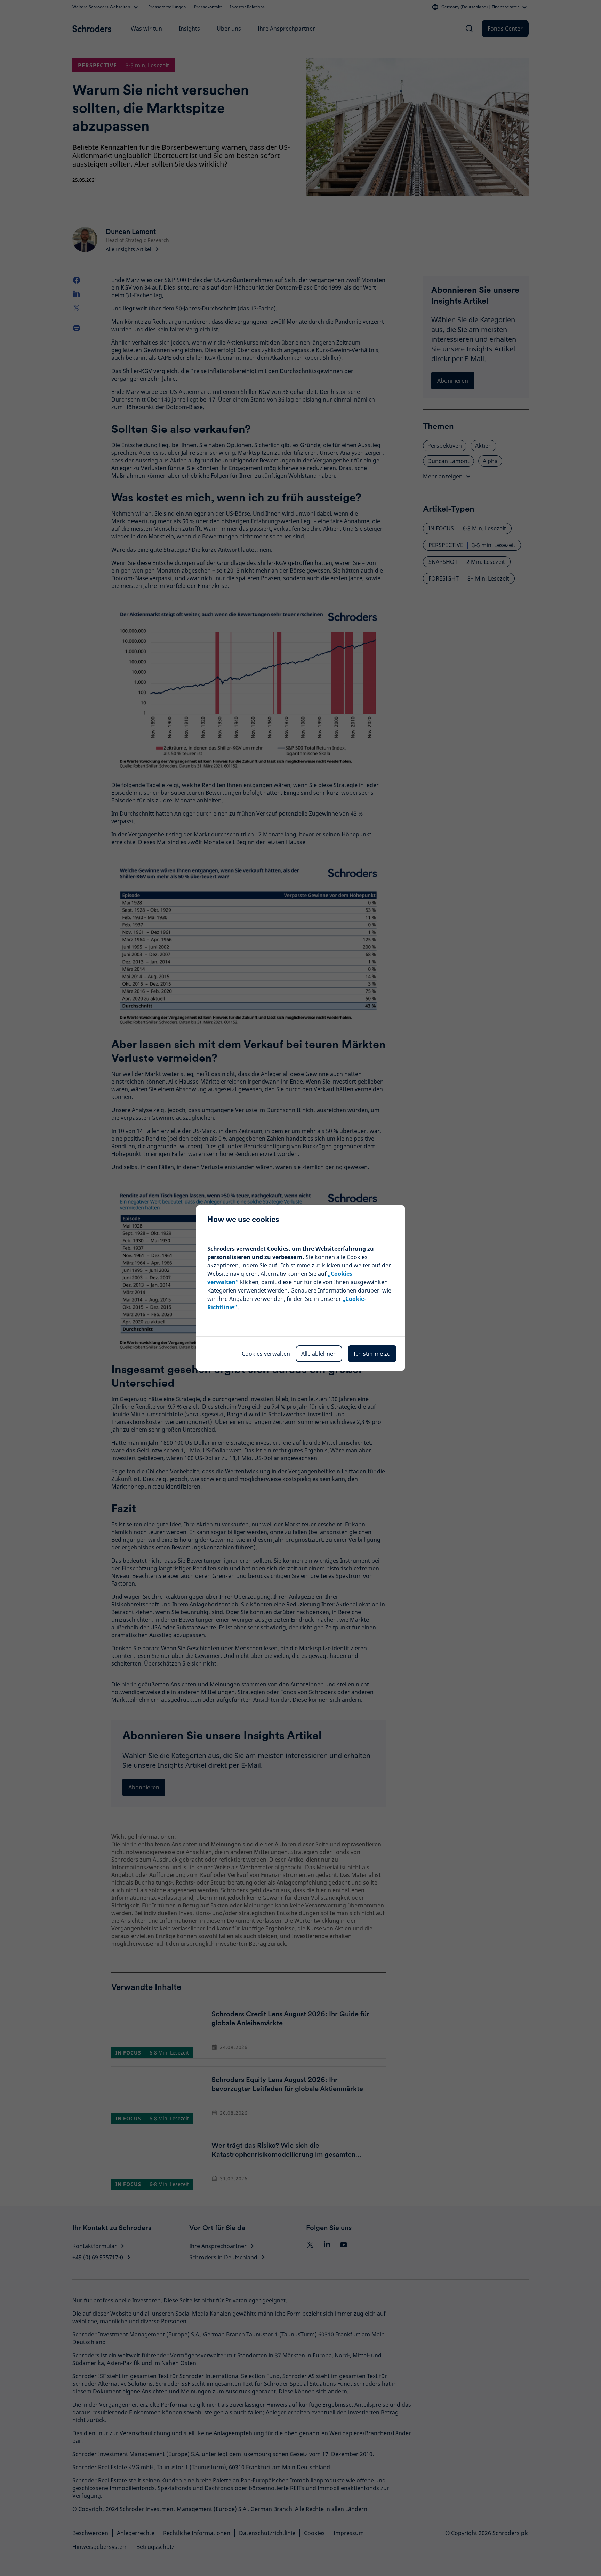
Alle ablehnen (319, 1354)
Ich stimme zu (372, 1354)
